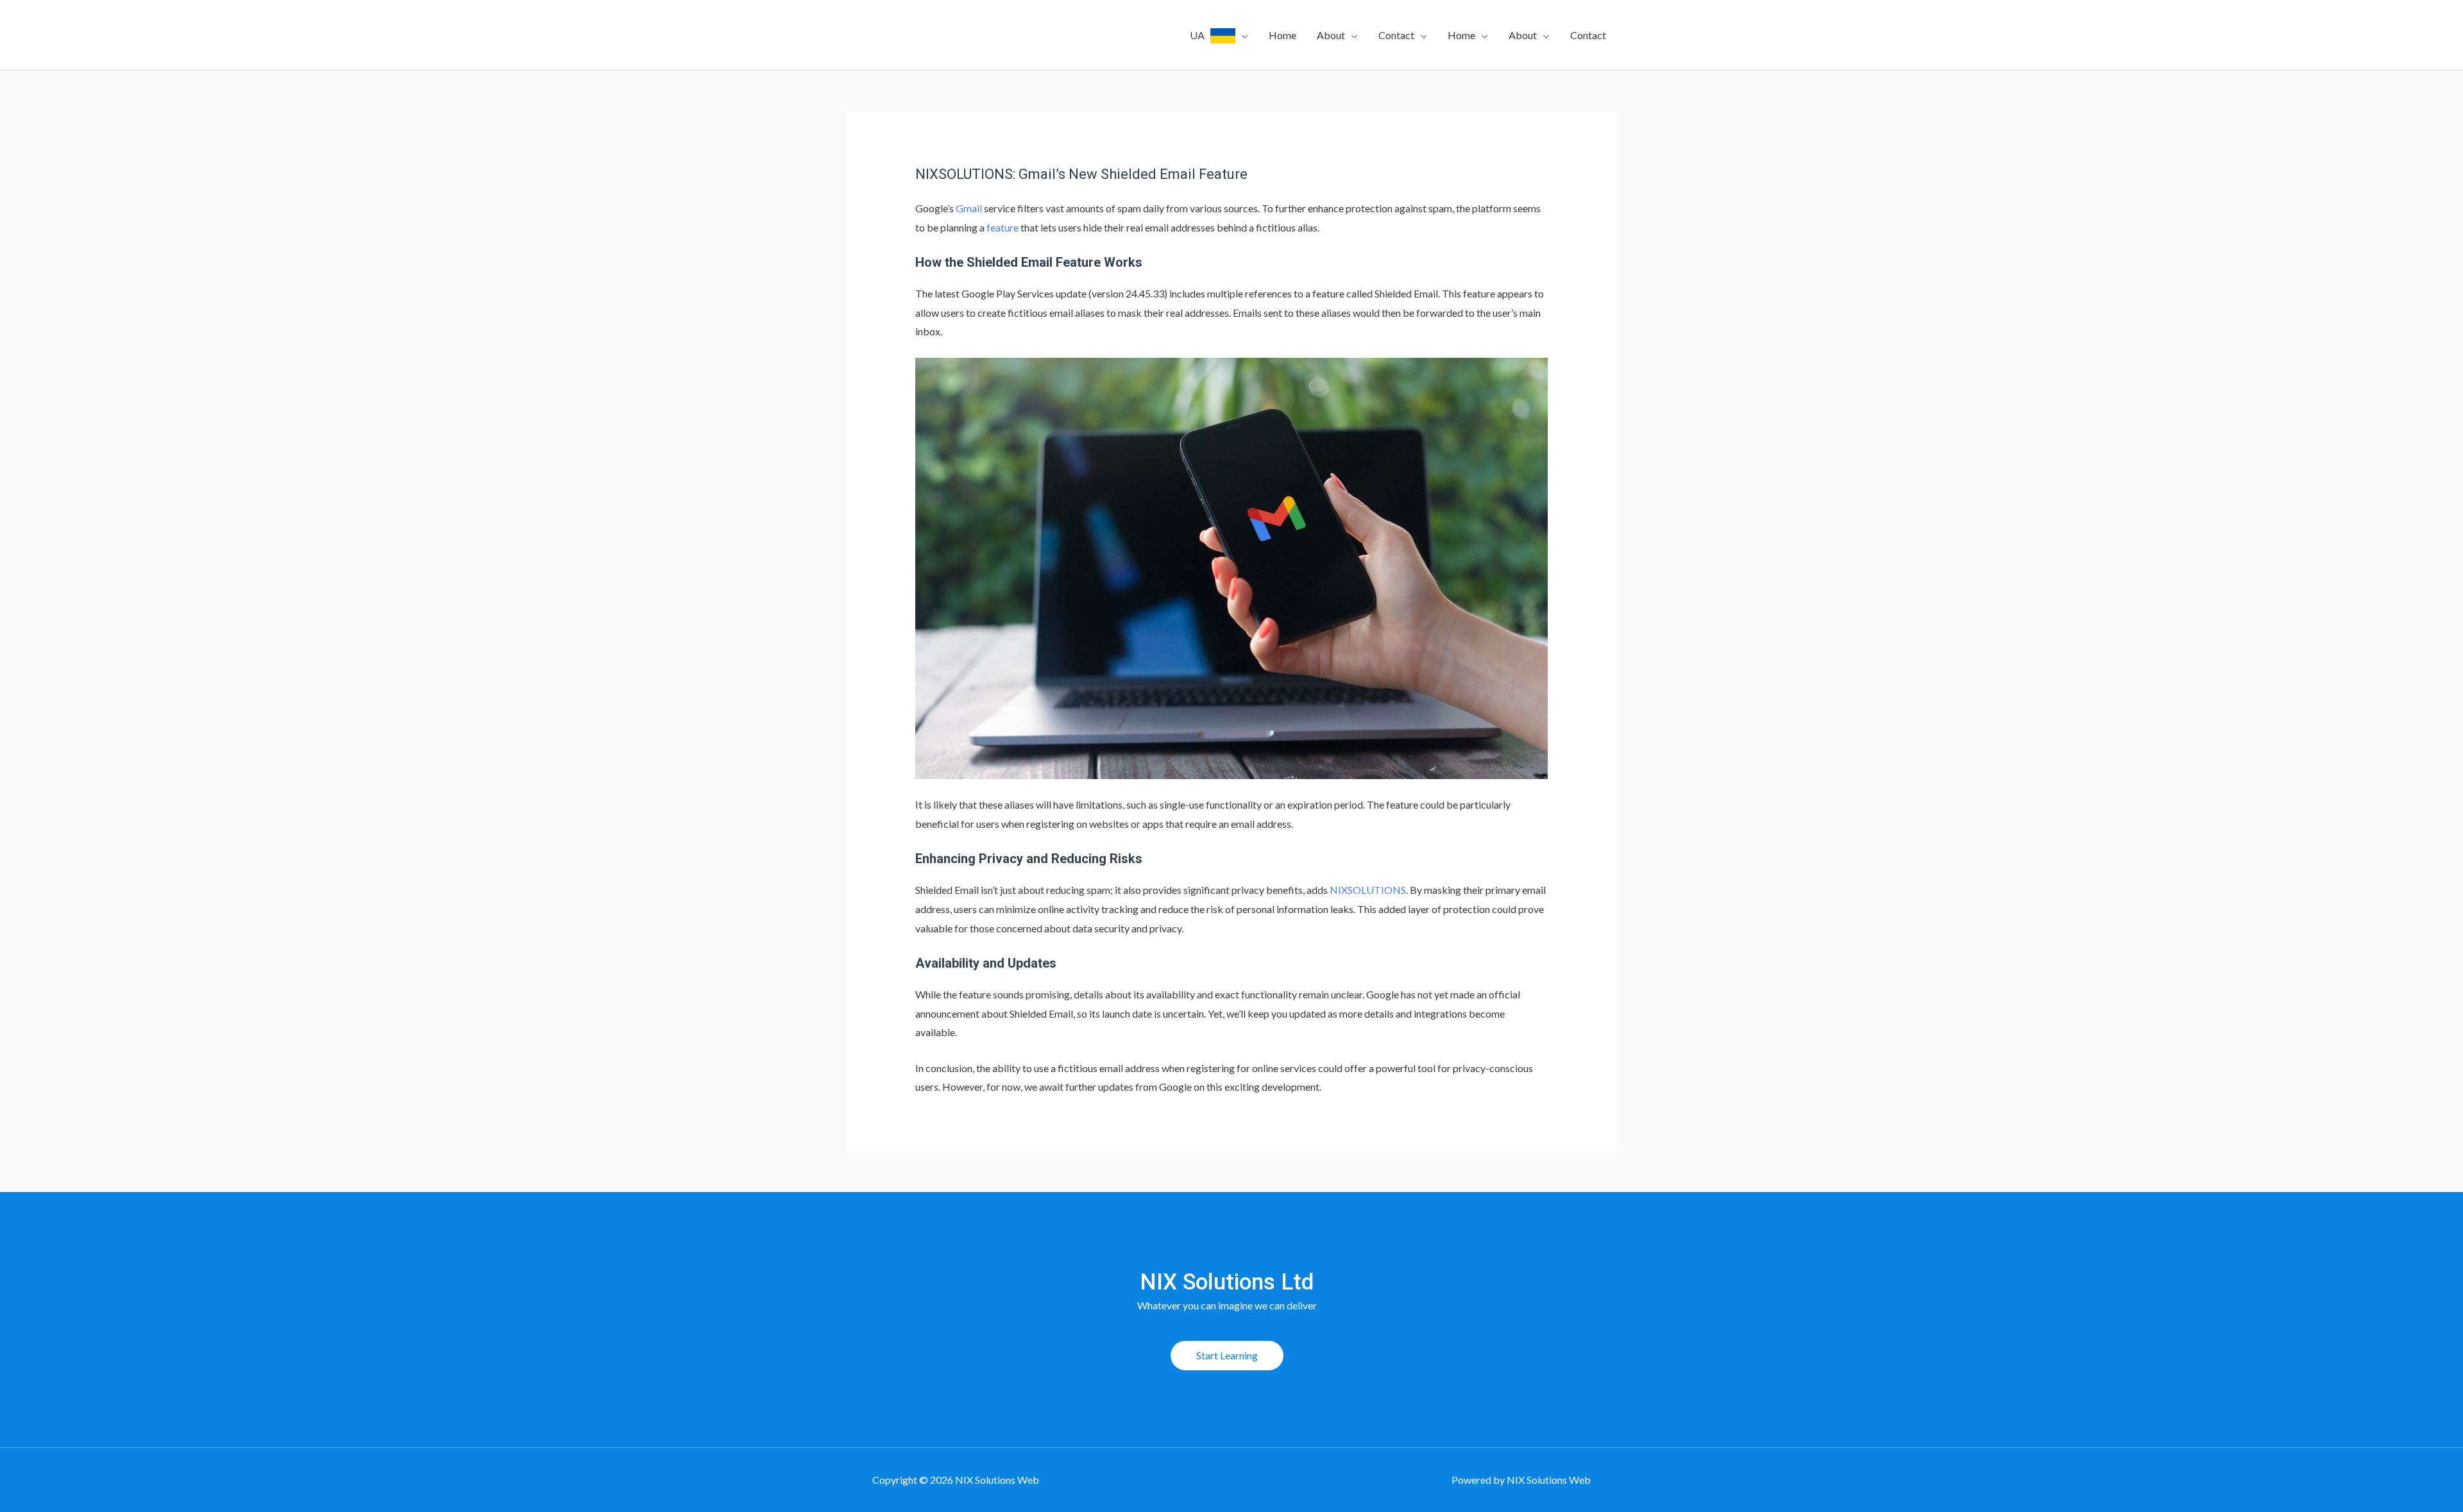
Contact (1396, 35)
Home (1282, 35)
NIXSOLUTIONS (1368, 890)
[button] (1227, 1356)
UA (1200, 35)
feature (1003, 227)
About (1331, 35)
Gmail (969, 208)
